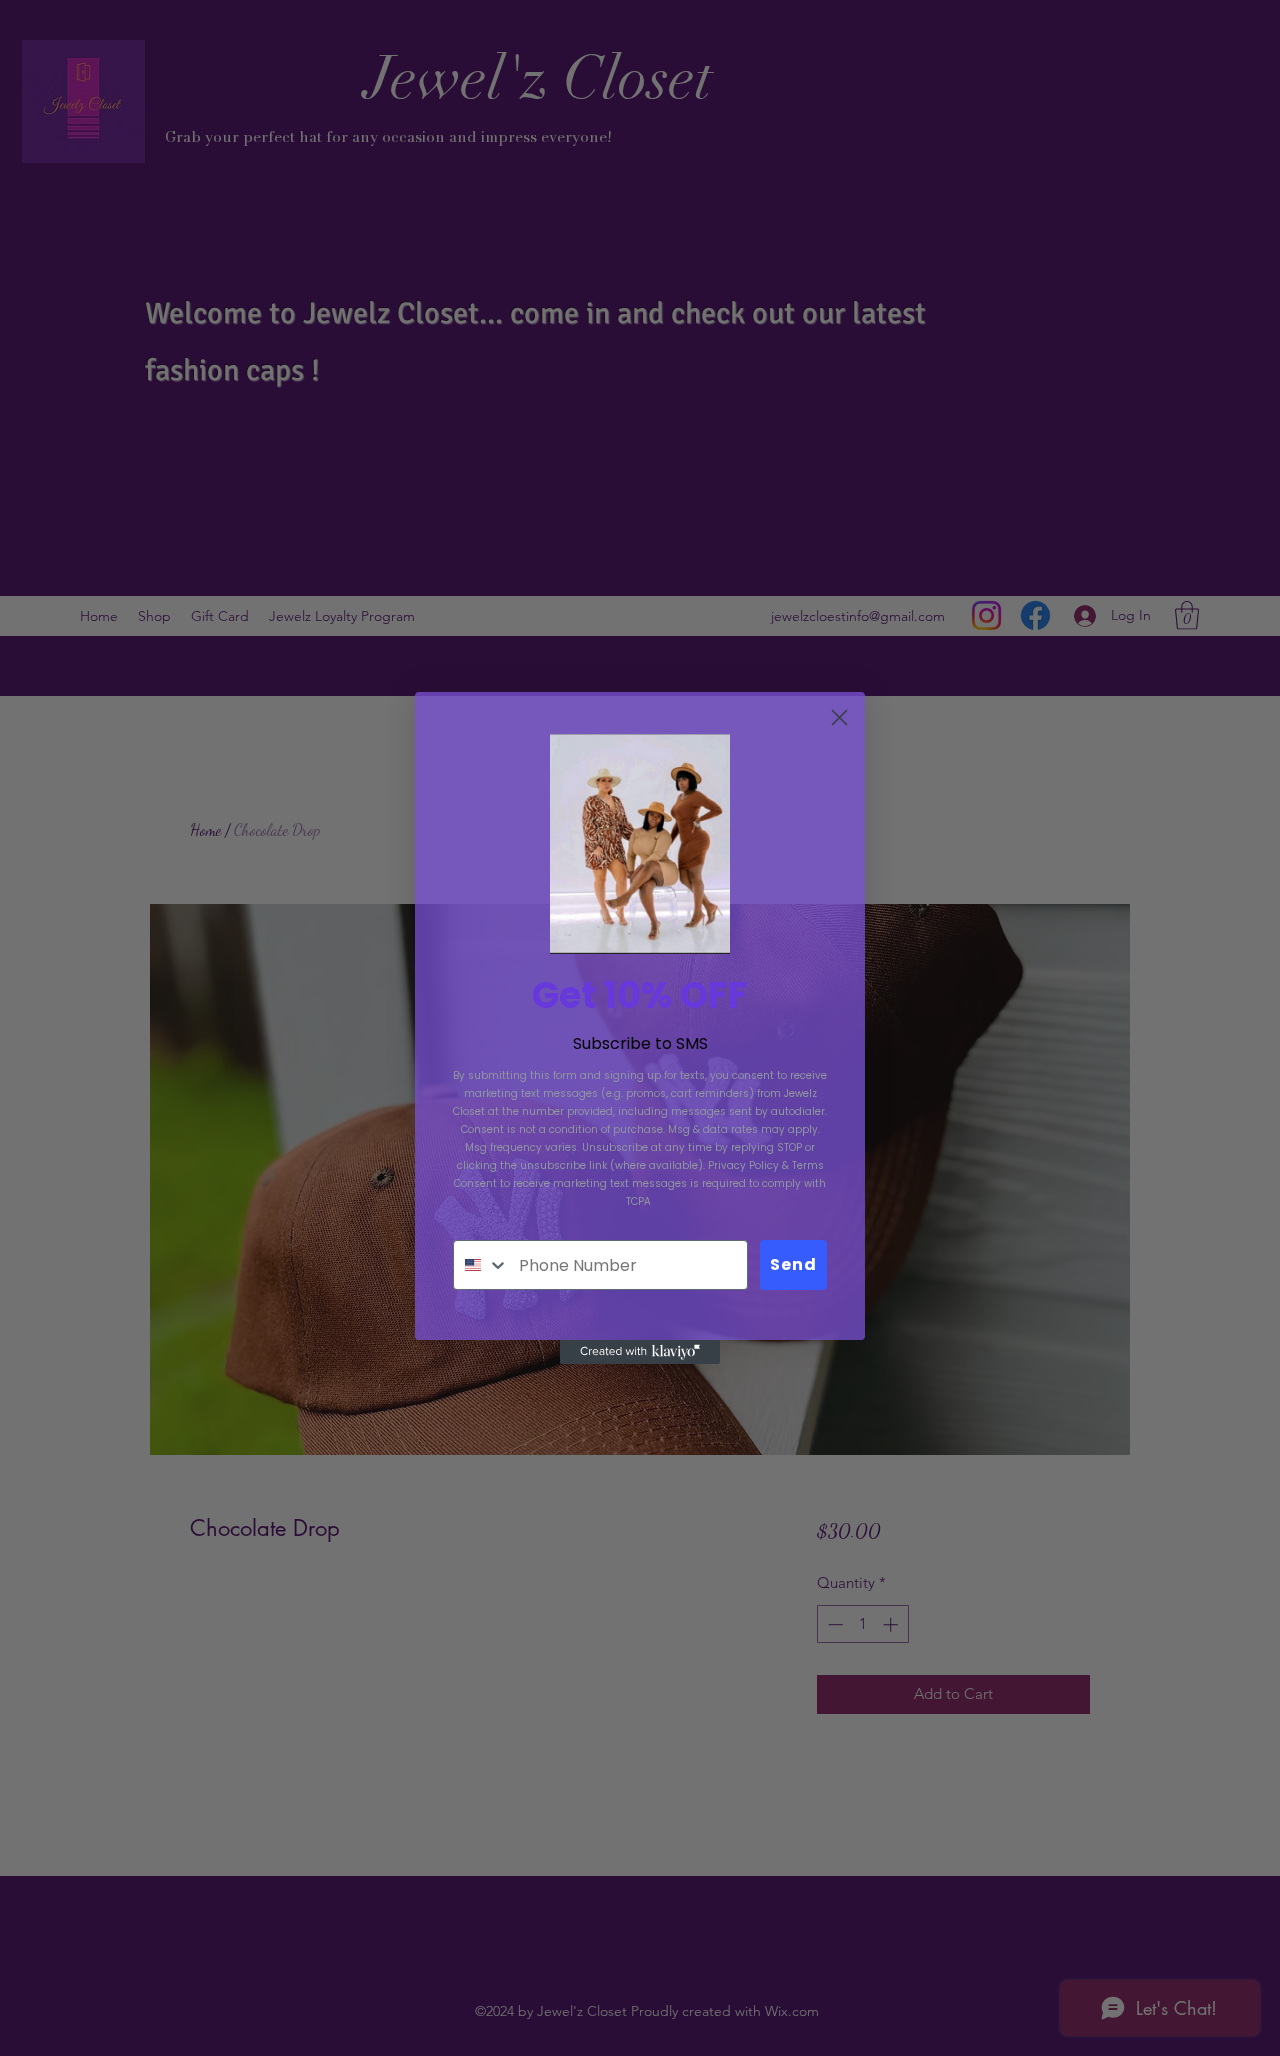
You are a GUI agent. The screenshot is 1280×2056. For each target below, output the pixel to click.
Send (793, 1264)
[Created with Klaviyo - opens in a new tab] (640, 1352)
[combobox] (481, 1265)
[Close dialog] (839, 717)
